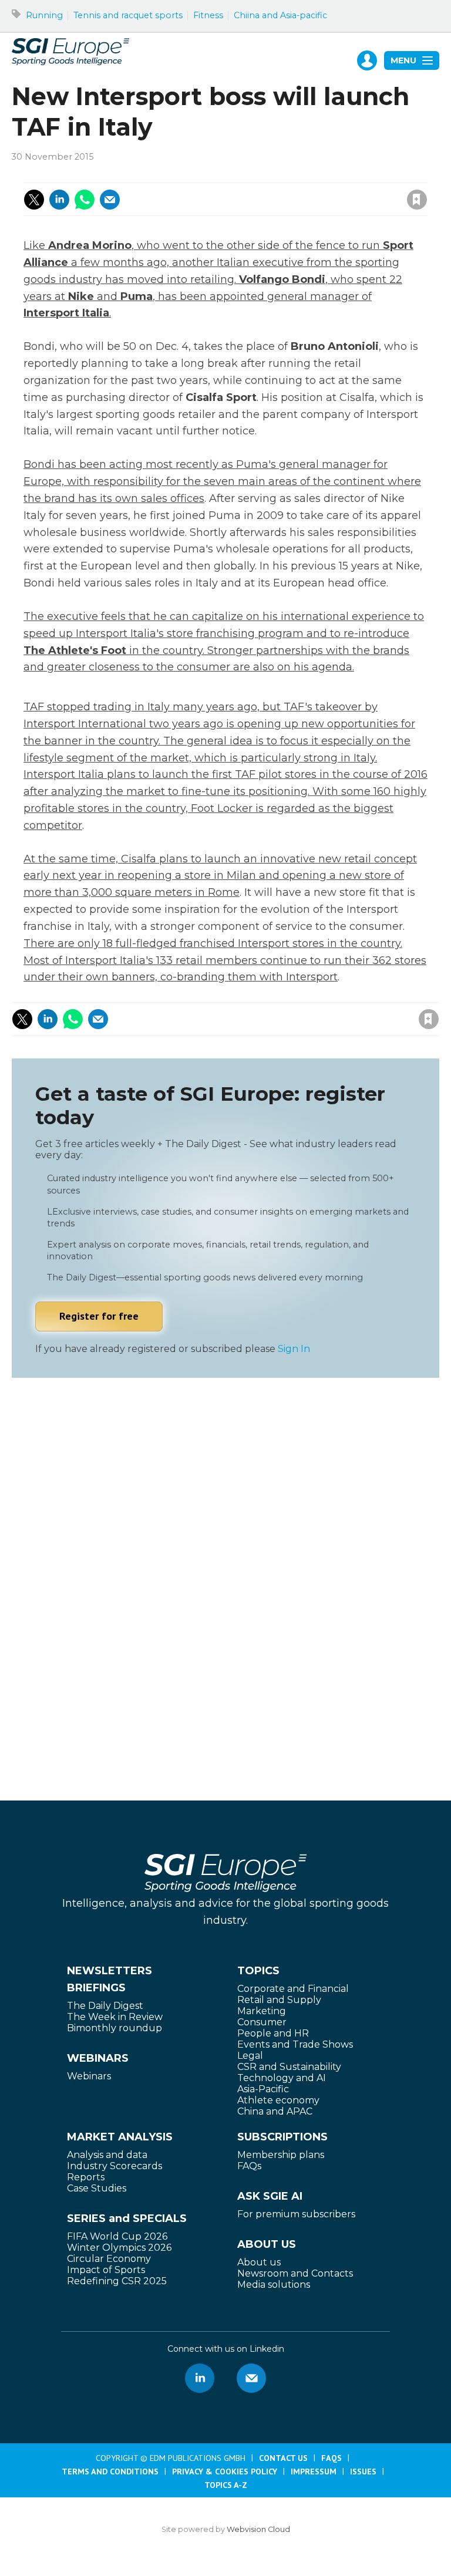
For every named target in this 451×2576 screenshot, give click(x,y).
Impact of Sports (106, 2270)
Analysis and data (107, 2155)
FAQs (249, 2166)
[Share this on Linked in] (59, 200)
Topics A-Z (226, 2485)
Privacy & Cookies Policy (225, 2472)
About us (259, 2262)
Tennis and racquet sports (128, 15)
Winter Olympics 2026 (119, 2248)
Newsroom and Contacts (295, 2273)
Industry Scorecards (115, 2166)
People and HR (273, 2033)
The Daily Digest (105, 2006)
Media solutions (274, 2285)
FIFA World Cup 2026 (117, 2236)
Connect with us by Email (251, 2378)
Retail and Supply (279, 2000)
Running (44, 15)
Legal (250, 2056)
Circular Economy (109, 2259)
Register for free (99, 1316)
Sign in (259, 174)
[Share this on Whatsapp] (85, 200)
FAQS (331, 2458)
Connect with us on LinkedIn (200, 2378)
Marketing (262, 2011)
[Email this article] (110, 200)
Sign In (294, 1349)
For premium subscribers (296, 2214)
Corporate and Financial (293, 1989)
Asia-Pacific (263, 2089)
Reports (86, 2177)
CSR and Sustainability (289, 2067)
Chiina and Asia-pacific (280, 15)
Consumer (262, 2022)
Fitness (208, 15)
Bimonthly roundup (115, 2028)
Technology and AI (282, 2078)
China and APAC (275, 2111)
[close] (323, 187)
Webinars (89, 2076)
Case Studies (97, 2188)
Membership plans (281, 2155)
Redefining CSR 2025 (117, 2281)
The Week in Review (115, 2017)
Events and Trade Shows (295, 2044)
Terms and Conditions (110, 2472)
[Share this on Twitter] (34, 200)
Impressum (314, 2472)
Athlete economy (278, 2100)
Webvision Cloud (258, 2529)
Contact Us (283, 2458)
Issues (363, 2472)
